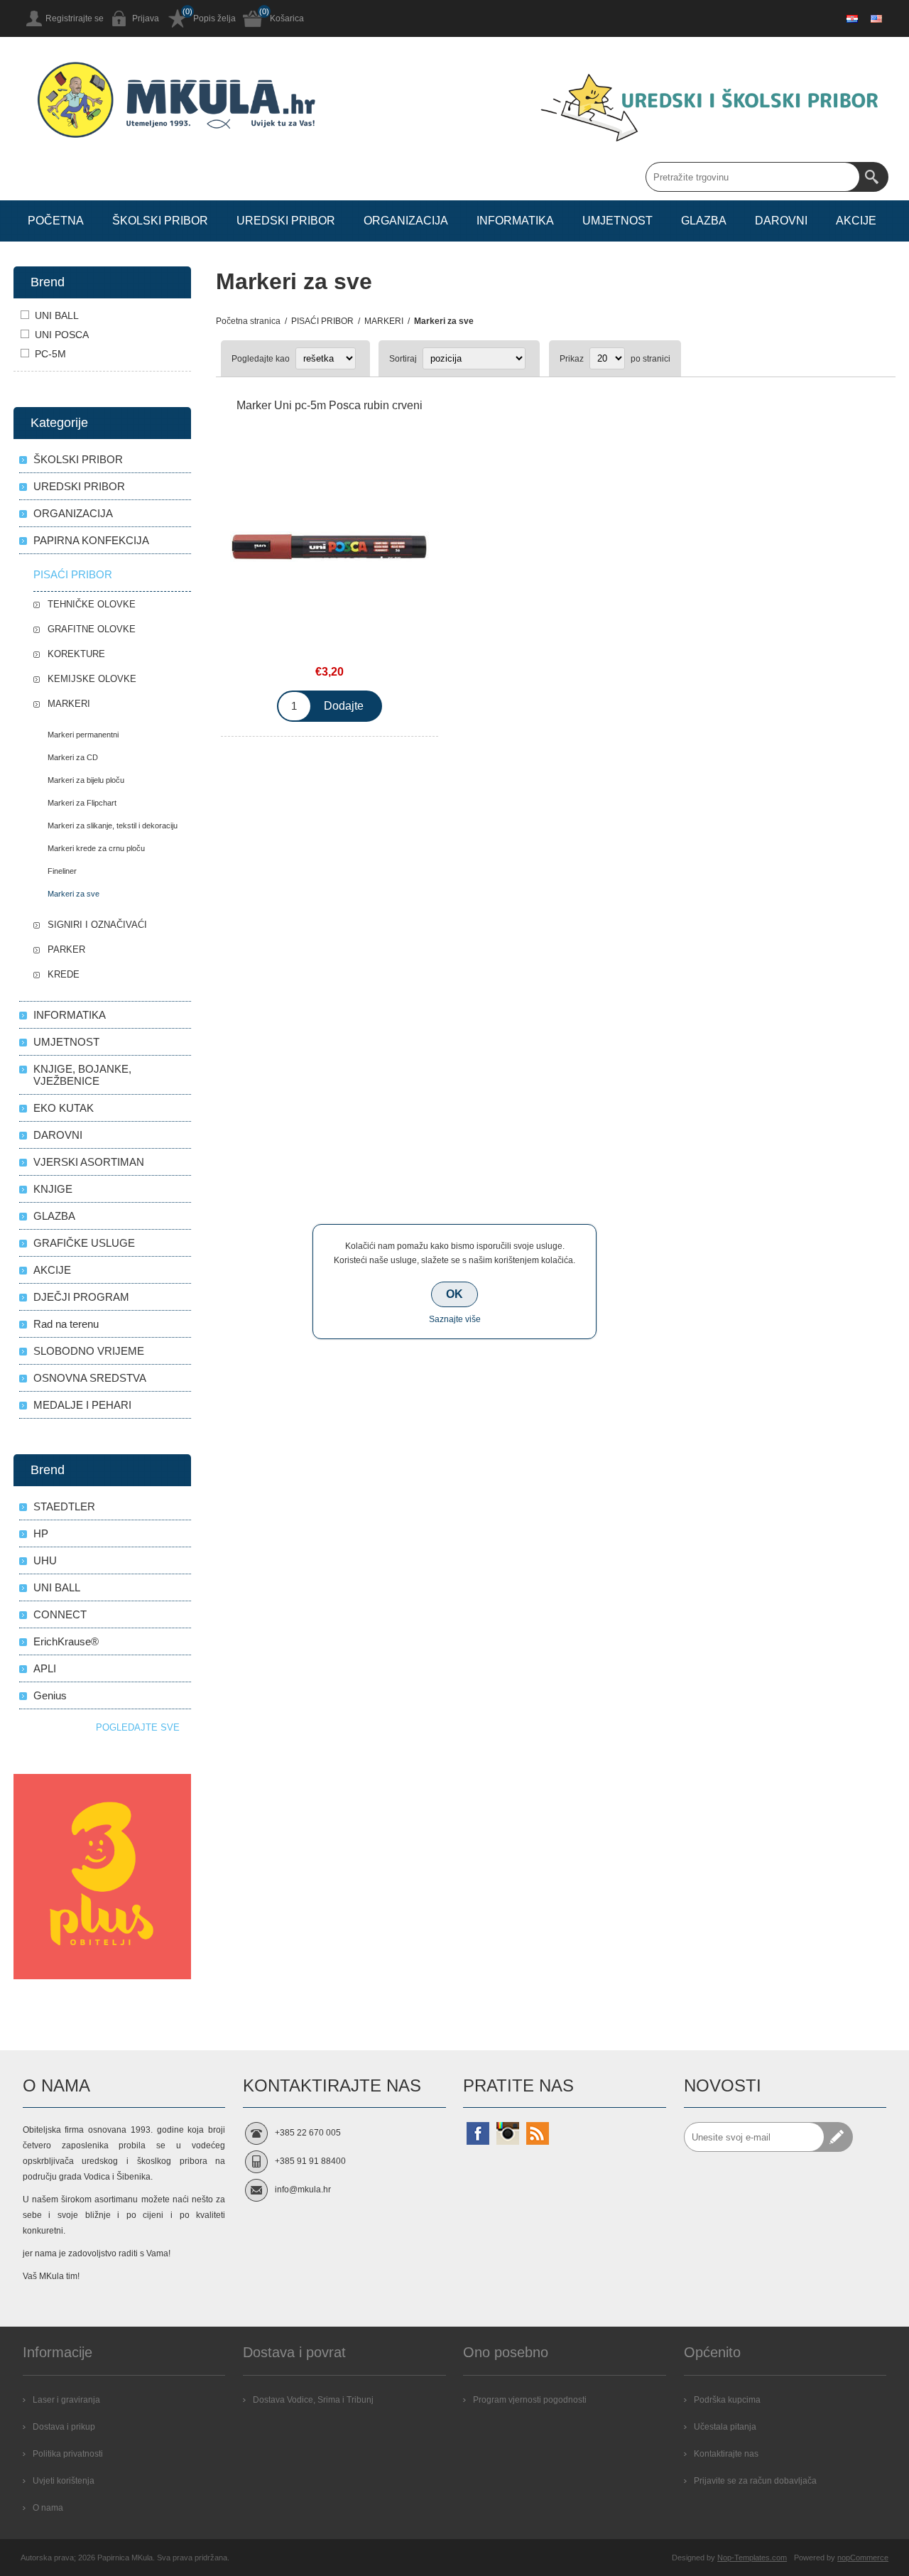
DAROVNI (58, 1135)
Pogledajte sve (138, 1727)
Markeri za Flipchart (82, 803)
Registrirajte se (75, 18)
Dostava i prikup (64, 2427)
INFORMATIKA (70, 1015)
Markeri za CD (73, 757)
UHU (45, 1560)
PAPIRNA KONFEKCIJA (91, 540)
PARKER (66, 949)
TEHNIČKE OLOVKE (92, 604)
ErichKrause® (66, 1641)
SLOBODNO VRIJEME (89, 1351)
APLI (45, 1668)
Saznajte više (455, 1319)
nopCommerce (863, 2558)
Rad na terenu (66, 1324)
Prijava (146, 18)
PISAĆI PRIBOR (73, 574)
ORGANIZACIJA (73, 513)
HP (41, 1533)
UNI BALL (57, 315)
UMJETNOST (66, 1042)
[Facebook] (478, 2133)
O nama (48, 2508)
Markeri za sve (74, 894)
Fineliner (62, 871)
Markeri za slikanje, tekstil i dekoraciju (113, 826)
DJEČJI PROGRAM (81, 1297)
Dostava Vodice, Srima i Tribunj (313, 2400)
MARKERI (69, 704)
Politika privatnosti (68, 2454)
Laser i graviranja (66, 2400)
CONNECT (60, 1614)
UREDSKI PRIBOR (79, 486)
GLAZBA (54, 1216)
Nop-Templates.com (752, 2558)
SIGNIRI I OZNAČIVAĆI (97, 925)
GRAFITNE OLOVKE (92, 629)
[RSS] (538, 2133)
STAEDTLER (64, 1506)
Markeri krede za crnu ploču (96, 848)
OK (454, 1294)
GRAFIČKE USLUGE (84, 1243)
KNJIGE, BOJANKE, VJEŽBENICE (82, 1075)
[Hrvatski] (852, 18)
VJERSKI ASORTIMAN (89, 1162)
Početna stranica (248, 321)
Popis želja (214, 18)
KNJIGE (53, 1189)
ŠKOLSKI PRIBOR (78, 459)
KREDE (64, 974)
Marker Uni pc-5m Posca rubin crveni (330, 405)
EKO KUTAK (64, 1108)
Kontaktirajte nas (726, 2454)
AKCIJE (52, 1270)
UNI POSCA (62, 335)
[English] (876, 18)
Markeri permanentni (83, 735)
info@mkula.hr (303, 2190)
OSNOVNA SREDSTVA (90, 1378)
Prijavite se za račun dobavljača (755, 2481)
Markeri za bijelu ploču (86, 780)
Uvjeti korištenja (64, 2481)
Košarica (287, 18)
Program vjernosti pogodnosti (530, 2400)
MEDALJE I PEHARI (82, 1405)
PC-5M (50, 354)
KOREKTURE (76, 654)
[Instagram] (508, 2133)
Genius (50, 1695)
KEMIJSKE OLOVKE (92, 679)
